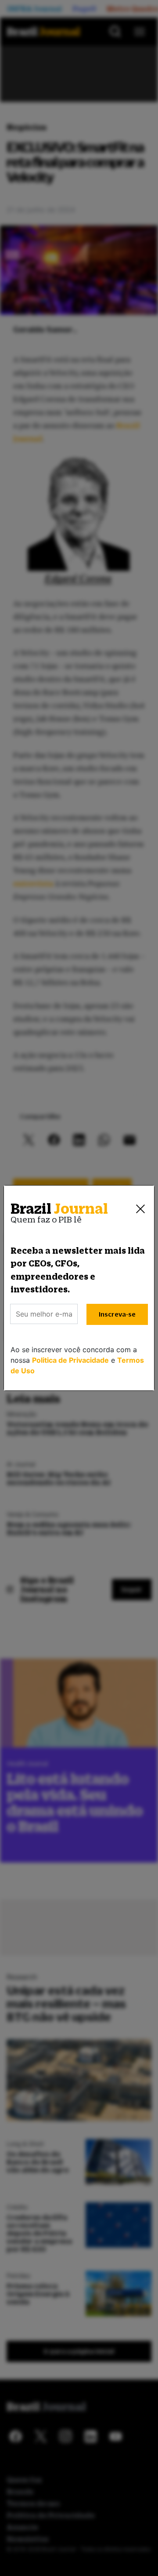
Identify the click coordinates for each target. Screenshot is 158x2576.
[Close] (140, 1209)
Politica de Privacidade (70, 1360)
